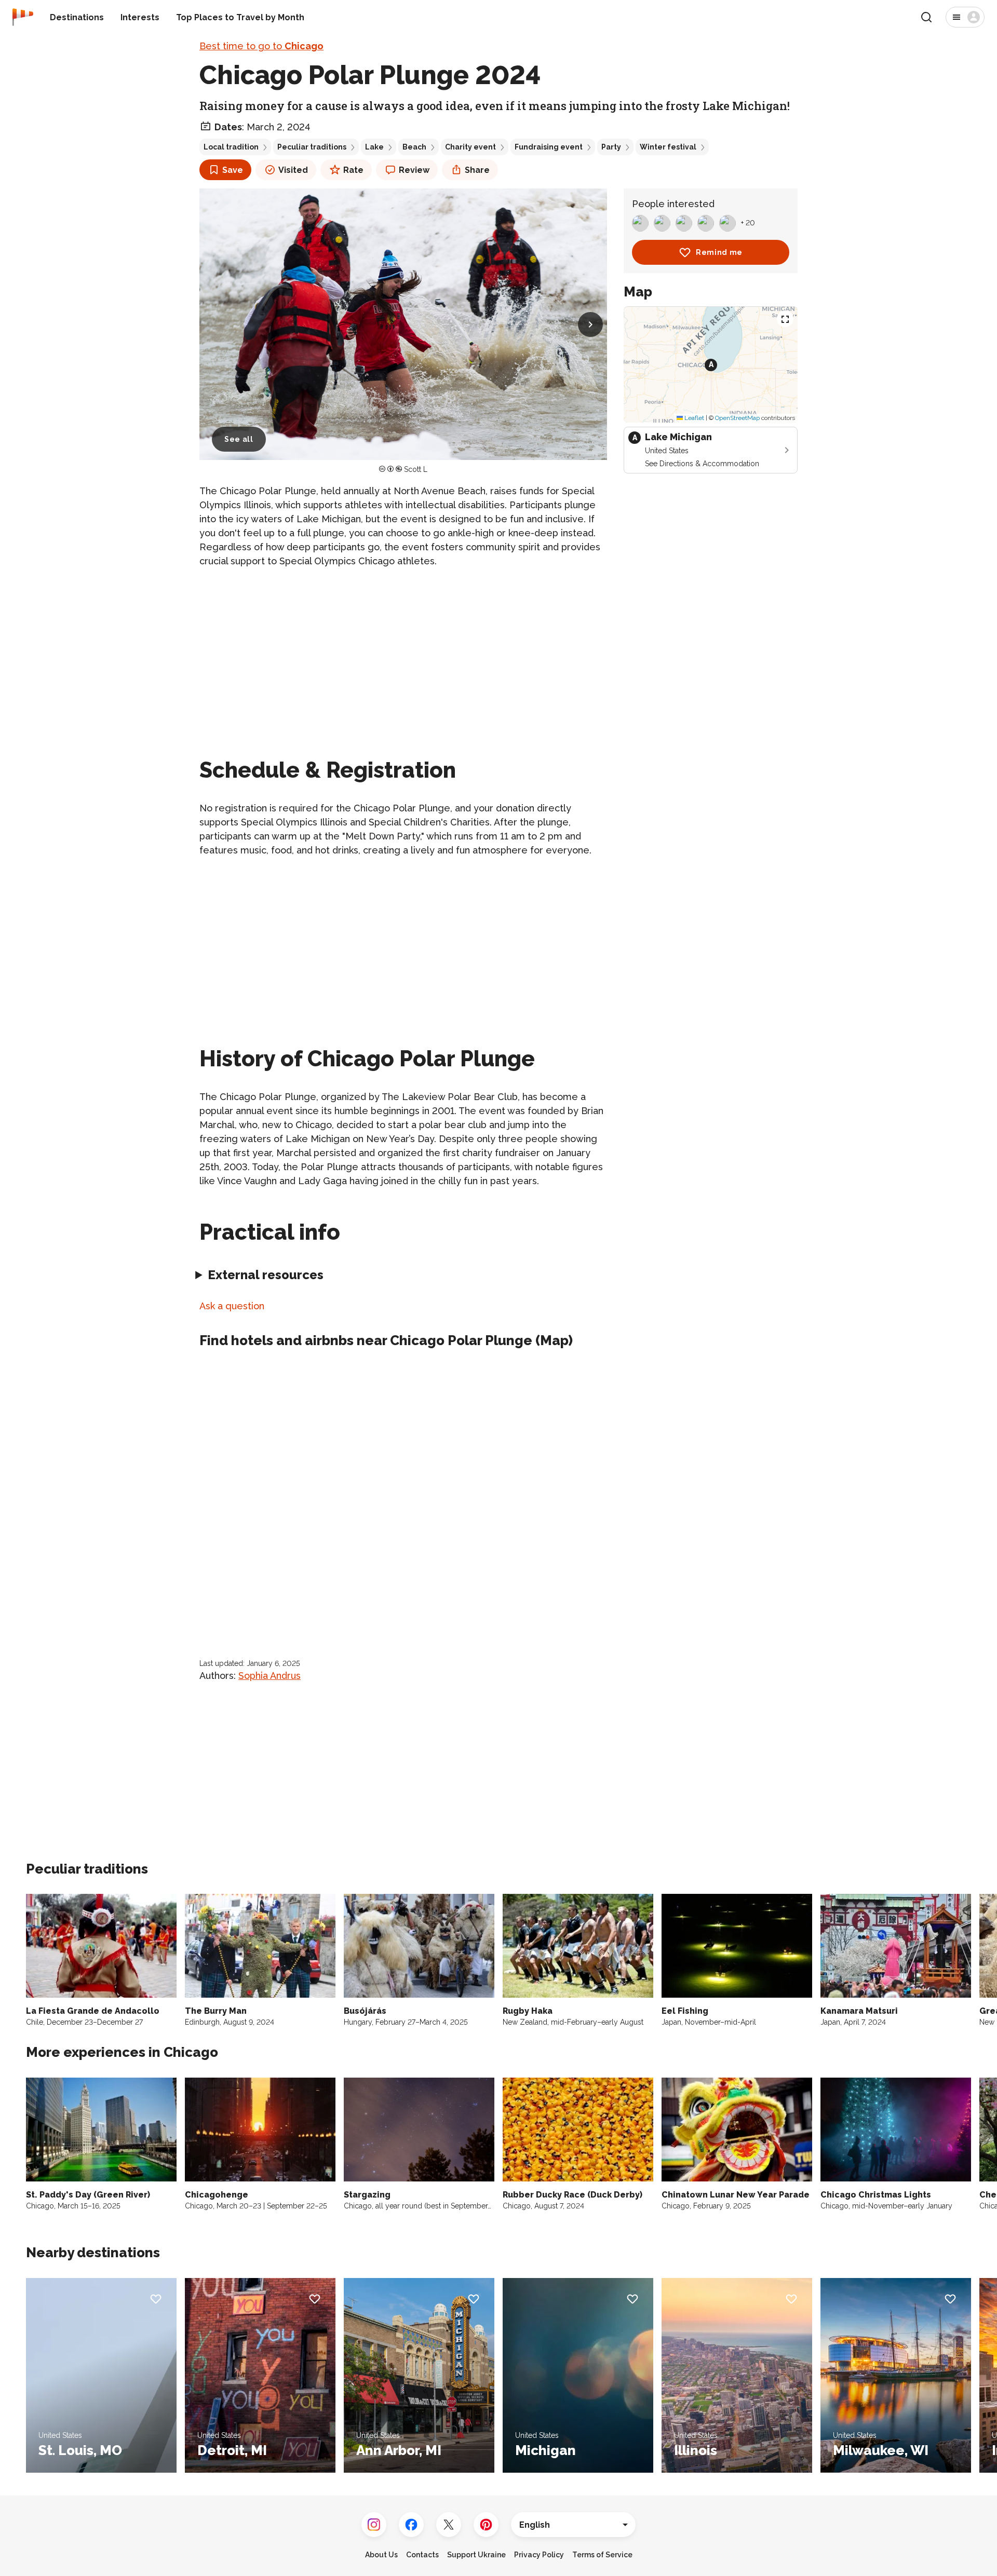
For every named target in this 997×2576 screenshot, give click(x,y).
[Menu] (965, 17)
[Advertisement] (403, 650)
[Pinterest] (486, 2525)
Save (233, 170)
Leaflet (693, 418)
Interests (140, 17)
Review (414, 170)
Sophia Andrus (270, 1676)
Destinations (77, 17)
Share (477, 170)
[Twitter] (449, 2525)
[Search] (926, 17)
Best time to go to (261, 46)
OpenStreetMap (737, 418)
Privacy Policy (539, 2555)
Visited (293, 170)
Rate (353, 170)
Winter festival (668, 147)
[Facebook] (411, 2525)
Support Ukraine (476, 2555)
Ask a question (232, 1306)
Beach (414, 147)
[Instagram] (374, 2525)
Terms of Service (602, 2555)
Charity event (470, 147)
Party (611, 147)
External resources (266, 1275)
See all (239, 439)
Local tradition (231, 147)
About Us (381, 2555)
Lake (374, 147)
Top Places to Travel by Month (240, 17)
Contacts (422, 2555)
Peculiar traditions (312, 147)
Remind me (719, 252)
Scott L (416, 469)
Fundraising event (549, 147)
